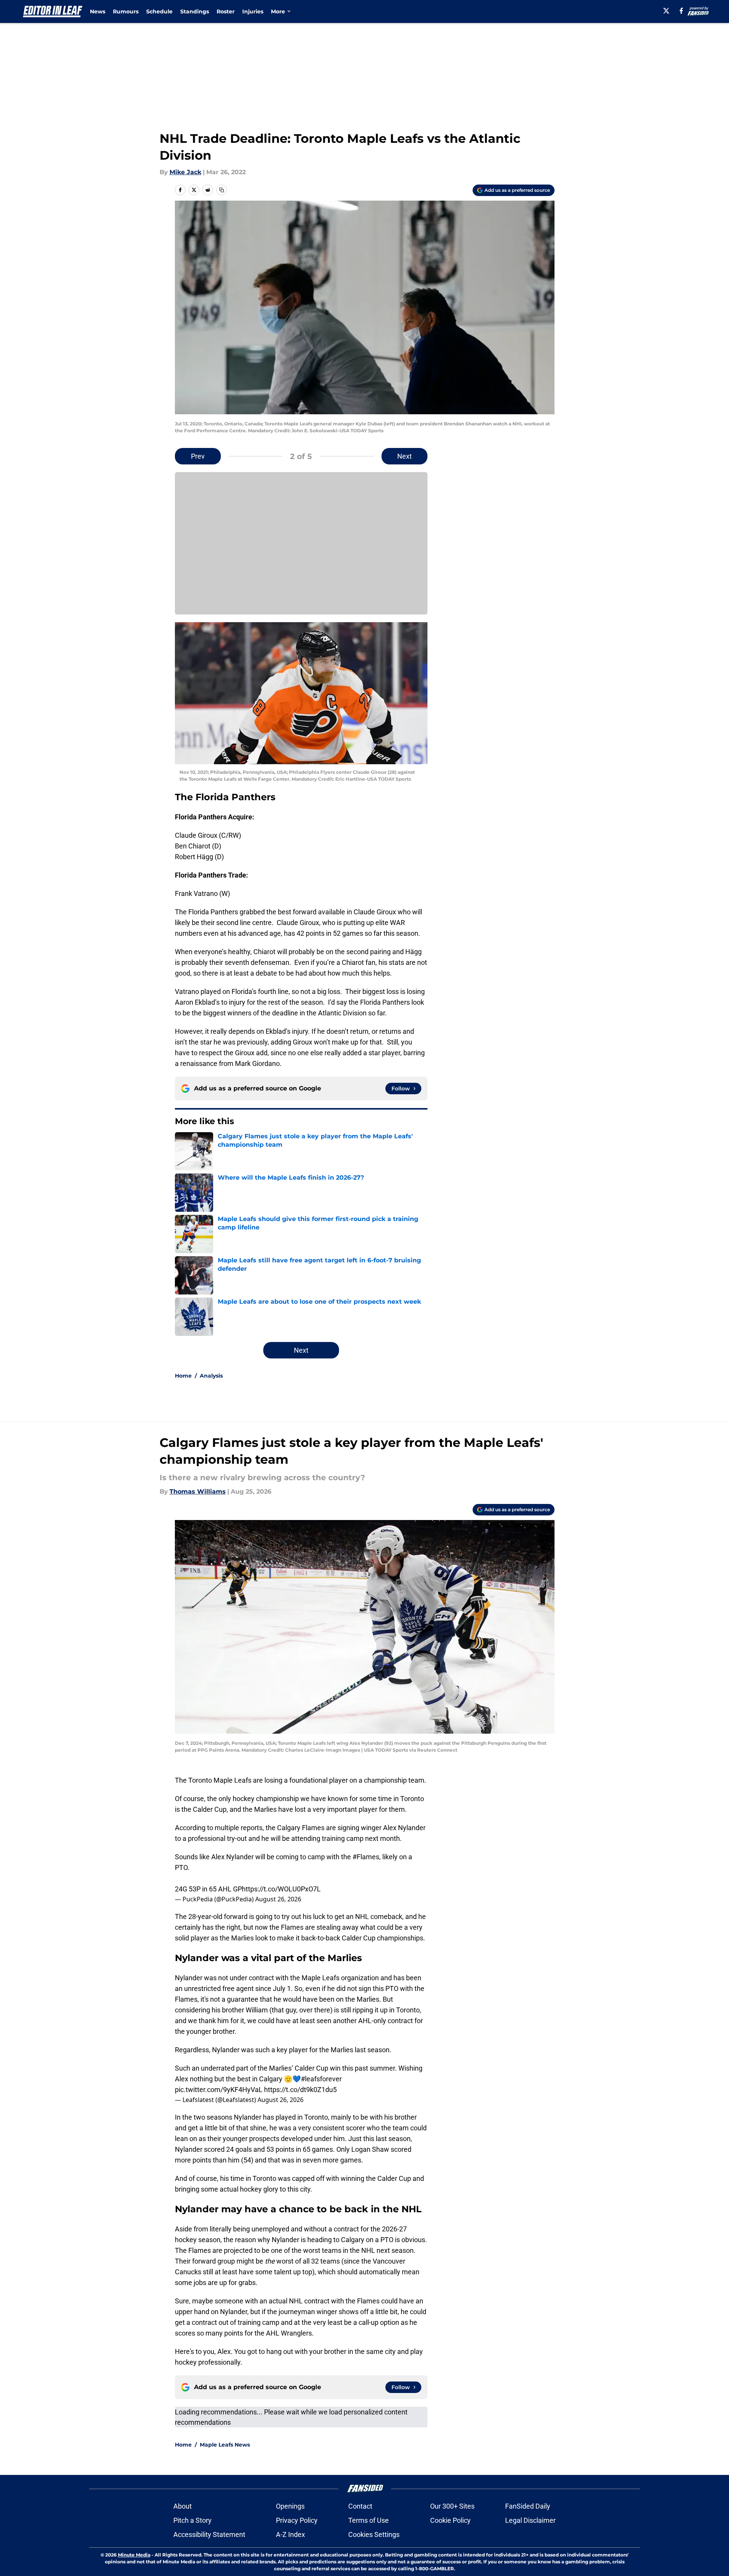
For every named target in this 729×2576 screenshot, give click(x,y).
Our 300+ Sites (452, 2506)
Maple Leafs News (225, 2445)
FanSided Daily (528, 2506)
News (98, 11)
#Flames (366, 1857)
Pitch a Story (192, 2520)
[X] (666, 11)
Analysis (211, 1376)
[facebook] (681, 11)
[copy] (222, 190)
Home (183, 1376)
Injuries (253, 11)
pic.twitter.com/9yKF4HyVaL (219, 2090)
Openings (290, 2506)
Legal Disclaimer (530, 2520)
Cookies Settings (374, 2534)
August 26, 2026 (278, 1899)
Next (404, 456)
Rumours (126, 11)
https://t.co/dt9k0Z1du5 (300, 2090)
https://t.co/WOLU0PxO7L (281, 1889)
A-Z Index (290, 2534)
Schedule (159, 11)
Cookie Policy (450, 2520)
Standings (195, 11)
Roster (226, 11)
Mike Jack (185, 172)
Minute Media (134, 2555)
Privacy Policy (297, 2520)
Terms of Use (369, 2520)
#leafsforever (321, 2079)
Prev (198, 456)
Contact (360, 2506)
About (183, 2506)
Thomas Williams (198, 1491)
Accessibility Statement (209, 2534)
